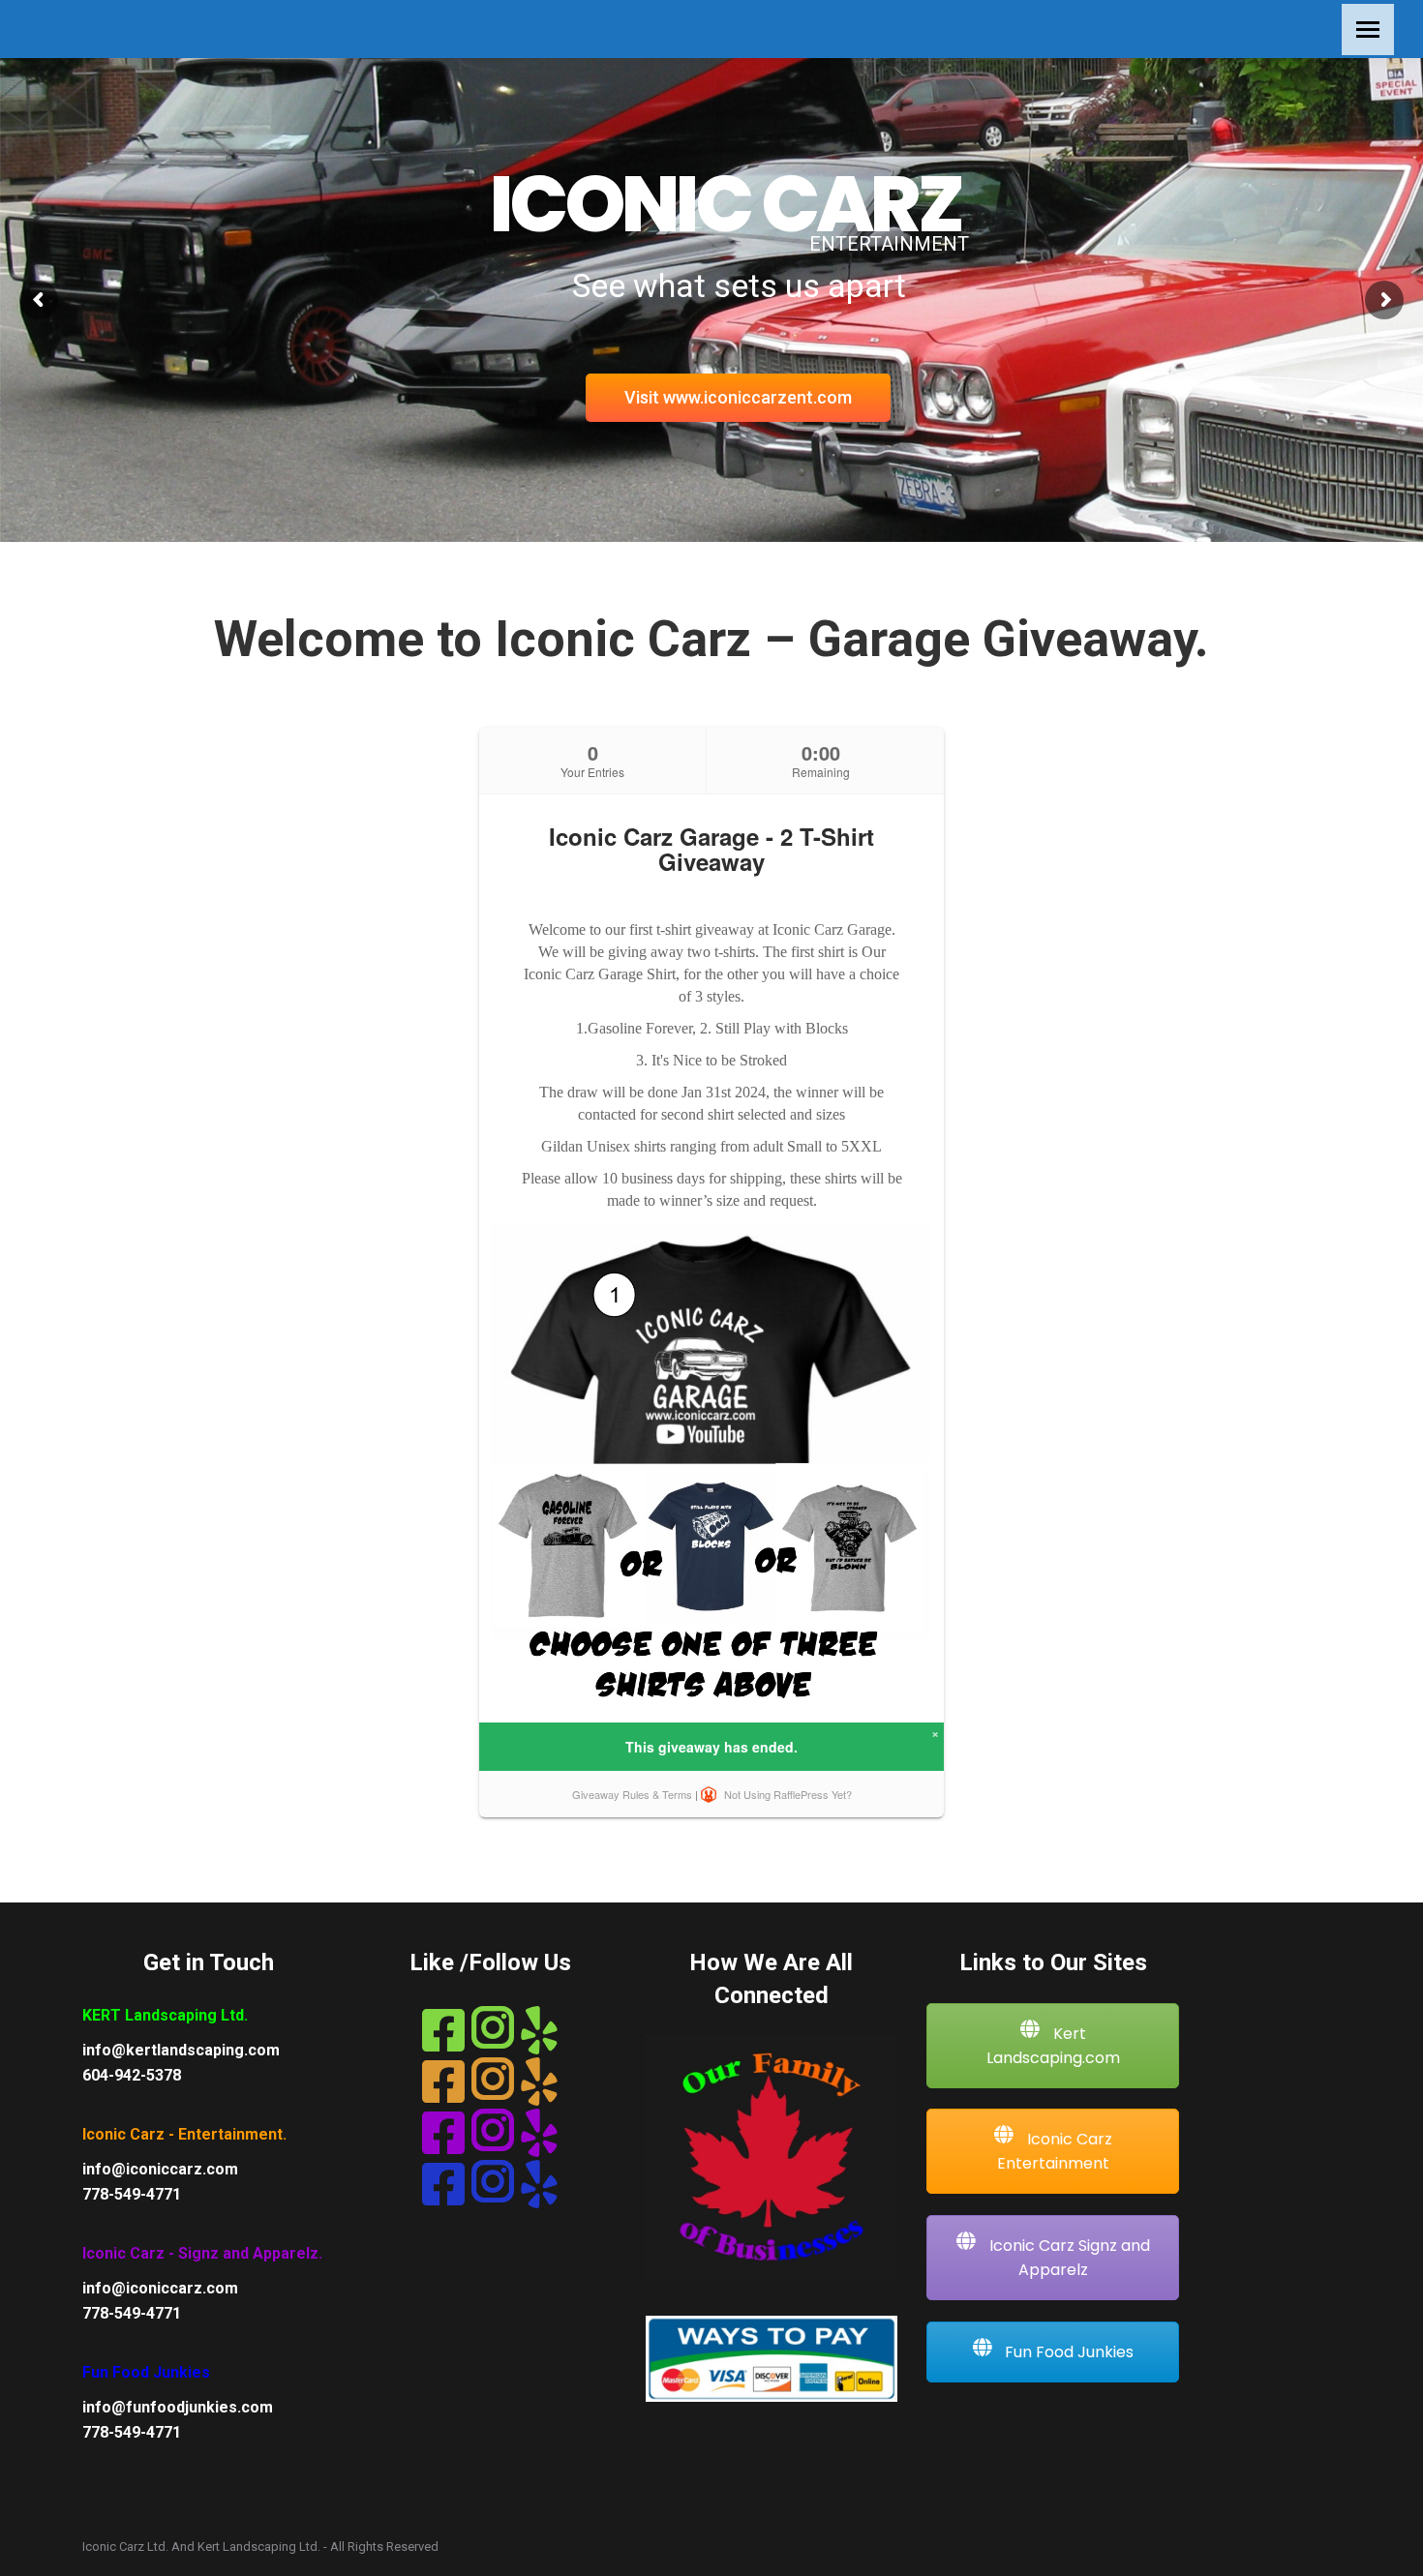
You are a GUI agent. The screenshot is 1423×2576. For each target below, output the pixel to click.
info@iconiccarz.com (160, 2169)
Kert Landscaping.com (1053, 2046)
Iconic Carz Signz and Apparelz (1068, 2258)
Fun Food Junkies (1067, 2352)
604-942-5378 (132, 2075)
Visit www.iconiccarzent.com (738, 397)
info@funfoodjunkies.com (178, 2407)
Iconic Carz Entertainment (1055, 2151)
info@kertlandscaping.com (181, 2050)
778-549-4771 (132, 2194)
